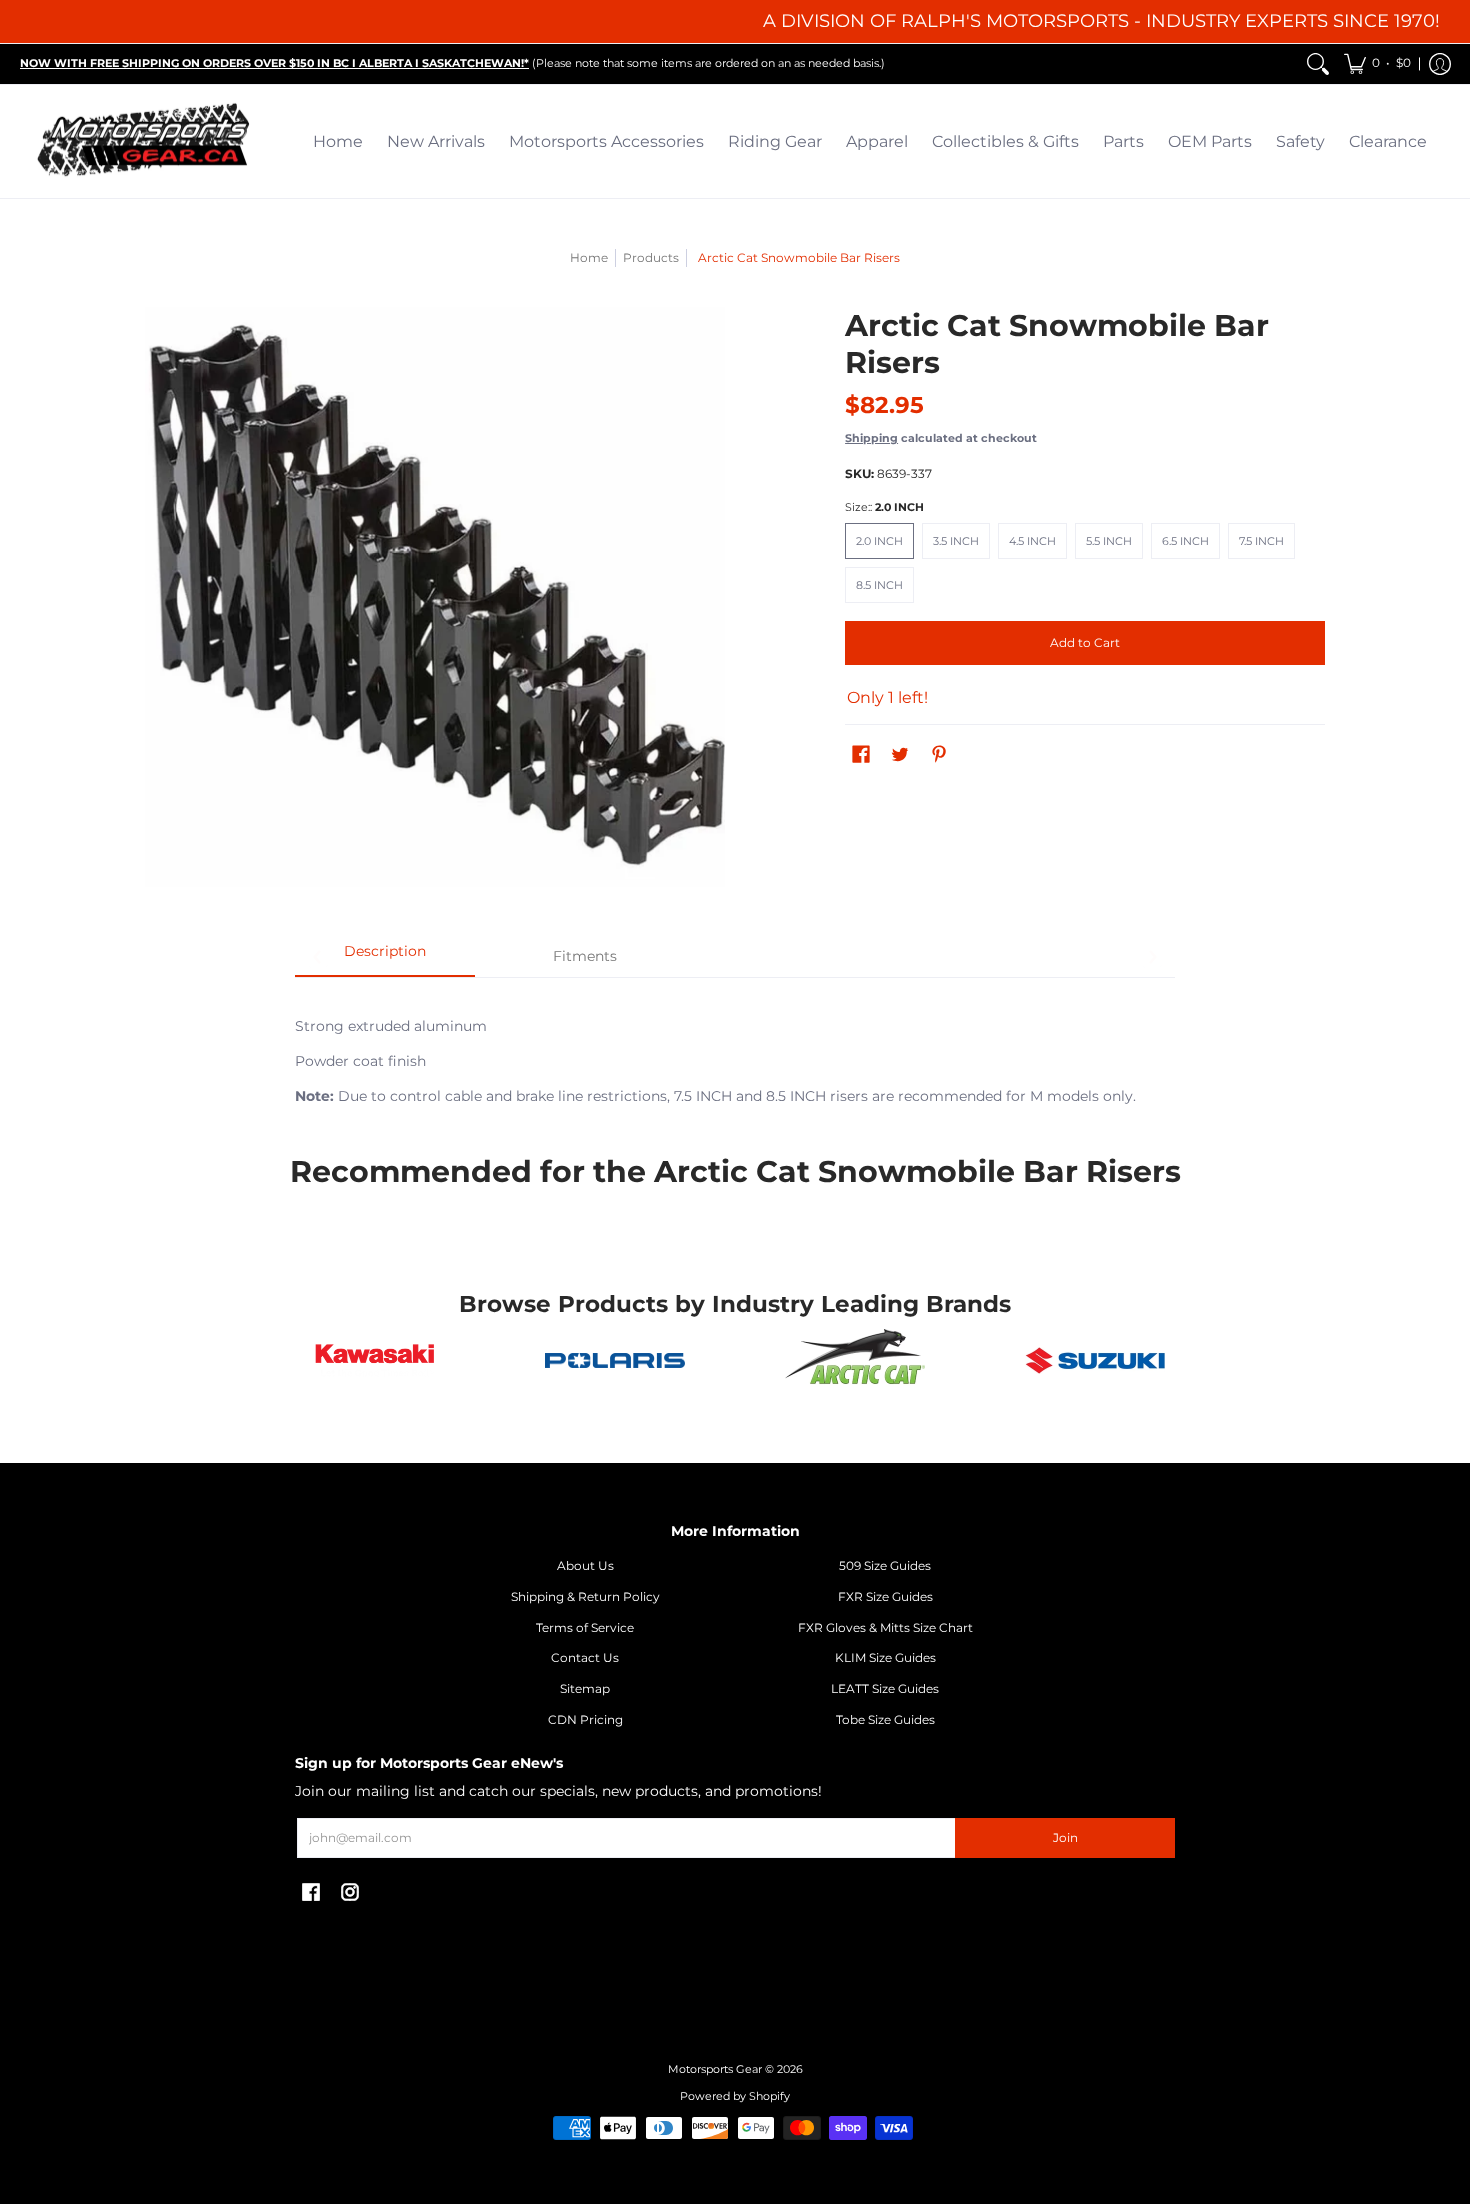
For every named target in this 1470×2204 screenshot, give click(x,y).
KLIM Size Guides (885, 1657)
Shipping (871, 438)
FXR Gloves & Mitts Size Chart (885, 1627)
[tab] (385, 958)
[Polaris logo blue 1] (615, 1361)
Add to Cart (1085, 642)
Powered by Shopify (735, 2096)
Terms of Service (585, 1627)
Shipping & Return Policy (585, 1596)
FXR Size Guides (885, 1596)
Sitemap (585, 1688)
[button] (1377, 64)
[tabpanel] (735, 1050)
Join (1065, 1837)
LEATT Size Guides (885, 1688)
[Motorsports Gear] (145, 142)
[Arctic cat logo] (855, 1361)
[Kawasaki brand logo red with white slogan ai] (375, 1360)
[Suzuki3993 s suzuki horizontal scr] (1095, 1360)
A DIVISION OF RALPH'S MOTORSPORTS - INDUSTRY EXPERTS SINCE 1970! (1101, 21)
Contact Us (585, 1657)
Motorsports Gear (715, 2069)
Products (651, 257)
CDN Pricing (585, 1719)
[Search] (1318, 64)
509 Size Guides (885, 1565)
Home (589, 257)
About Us (585, 1565)
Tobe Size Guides (885, 1719)
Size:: (884, 507)
